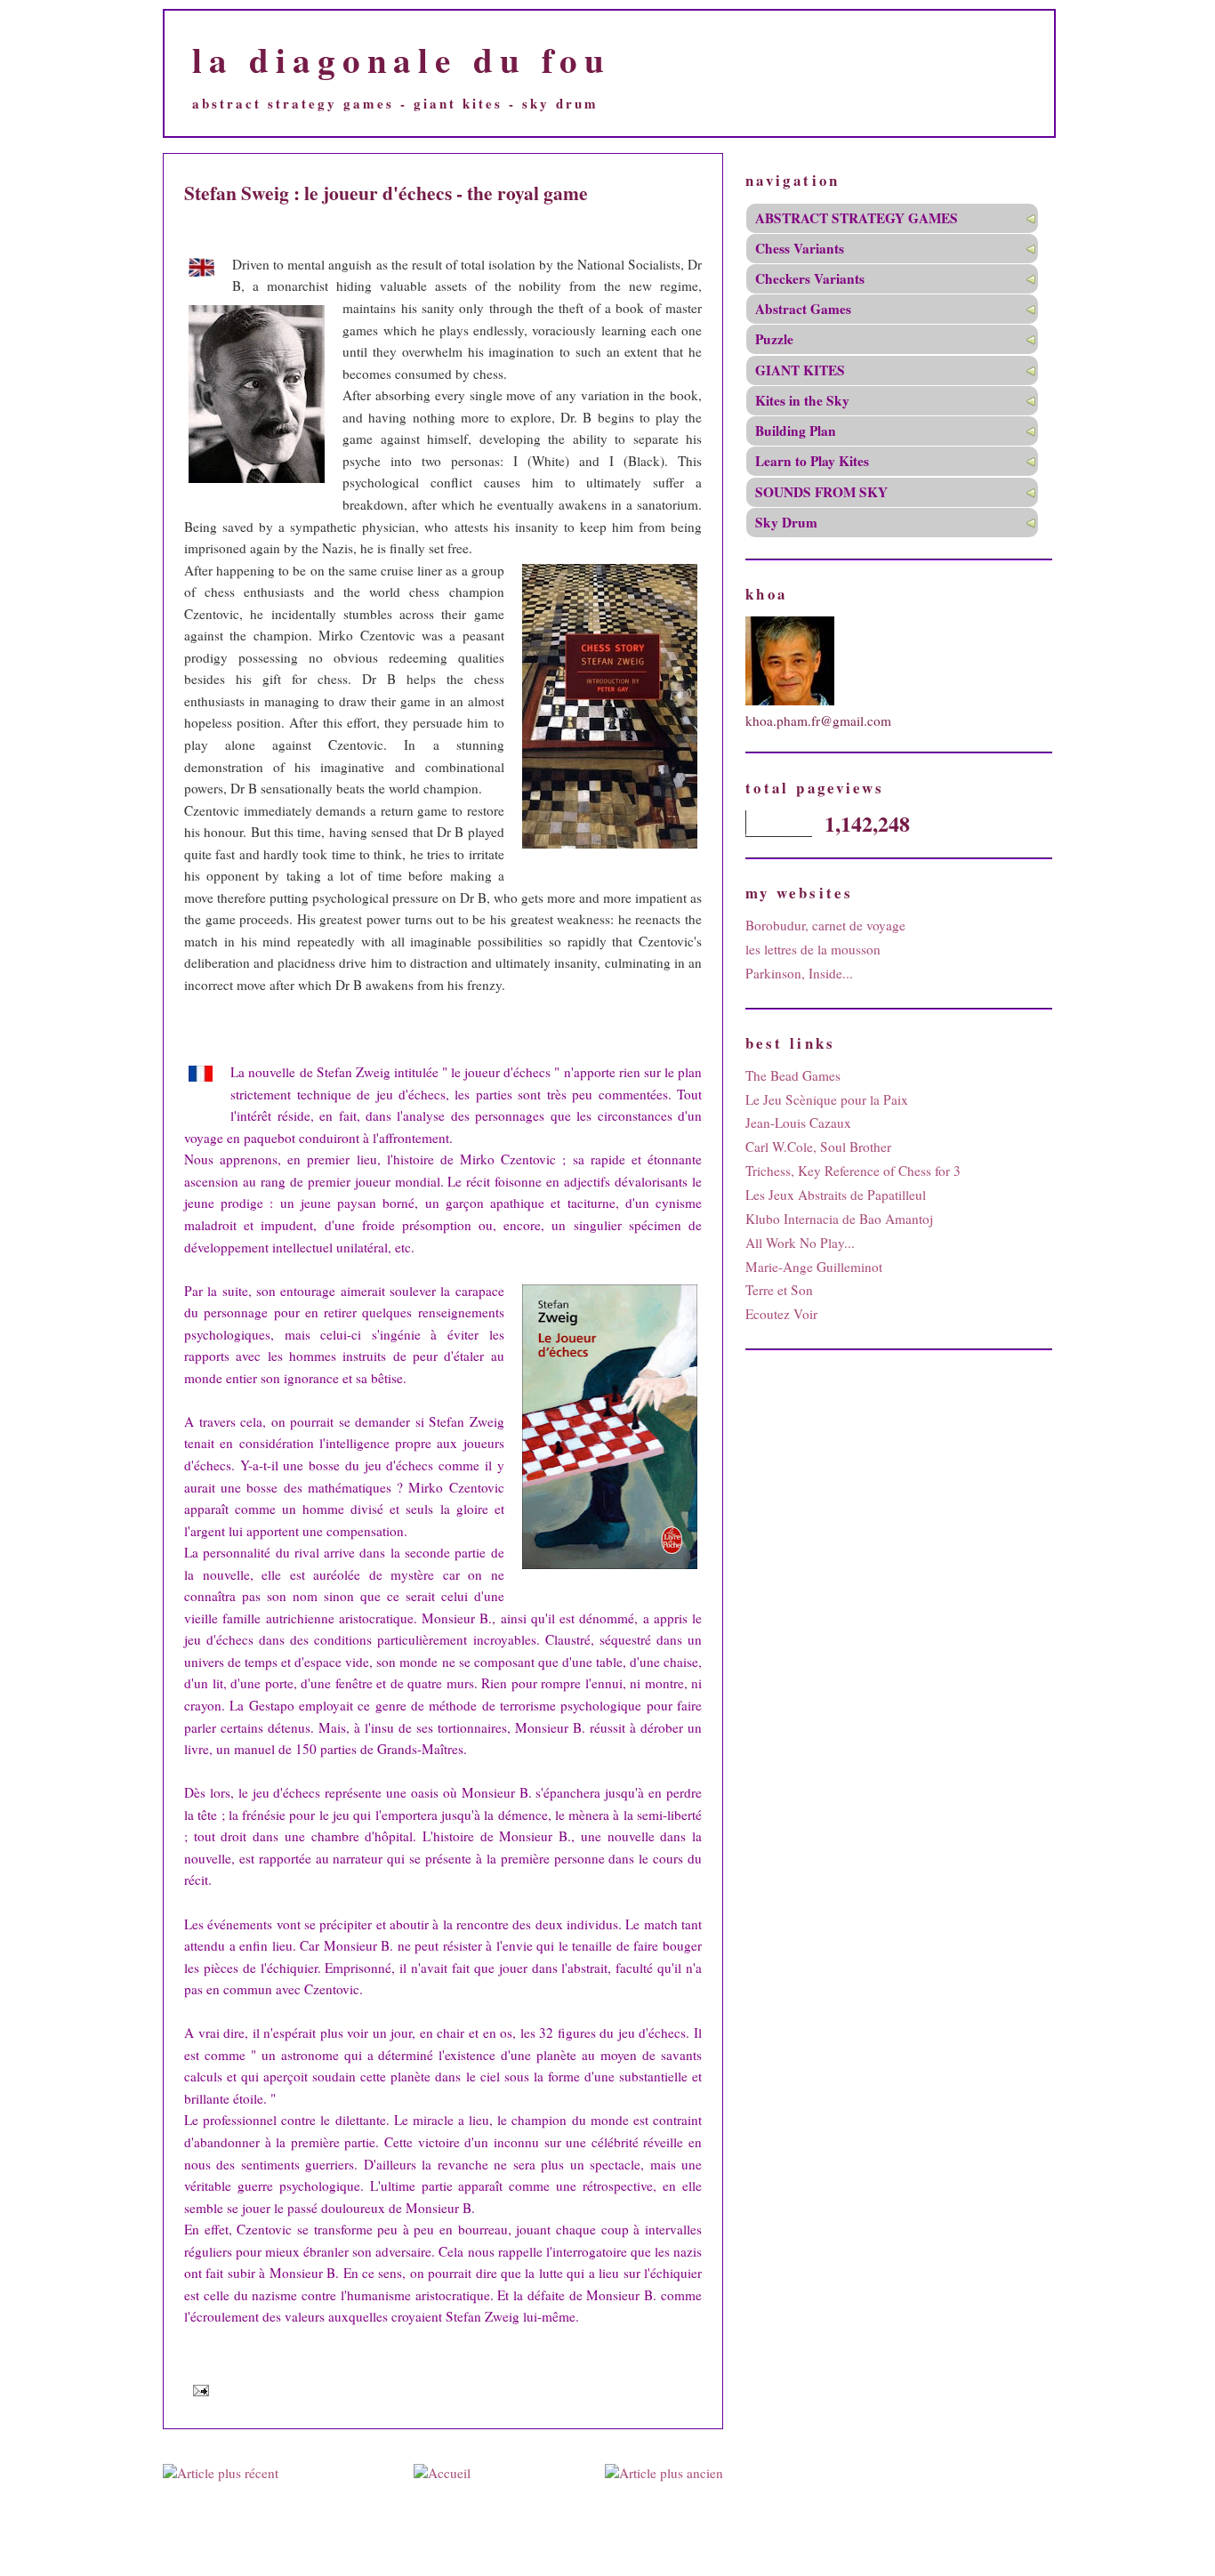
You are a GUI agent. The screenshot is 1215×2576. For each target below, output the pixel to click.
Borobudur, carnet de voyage (825, 925)
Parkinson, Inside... (799, 973)
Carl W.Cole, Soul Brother (818, 1147)
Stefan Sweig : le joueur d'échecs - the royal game (386, 193)
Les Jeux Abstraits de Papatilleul (836, 1195)
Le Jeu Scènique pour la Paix (827, 1099)
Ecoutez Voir (781, 1314)
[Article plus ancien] (664, 2473)
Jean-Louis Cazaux (798, 1123)
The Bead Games (793, 1075)
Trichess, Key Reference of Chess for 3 (853, 1171)
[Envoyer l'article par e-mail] (198, 2390)
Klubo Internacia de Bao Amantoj (839, 1219)
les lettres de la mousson (813, 949)
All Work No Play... (800, 1243)
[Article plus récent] (221, 2473)
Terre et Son (779, 1290)
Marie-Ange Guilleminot (814, 1267)
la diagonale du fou (402, 59)
